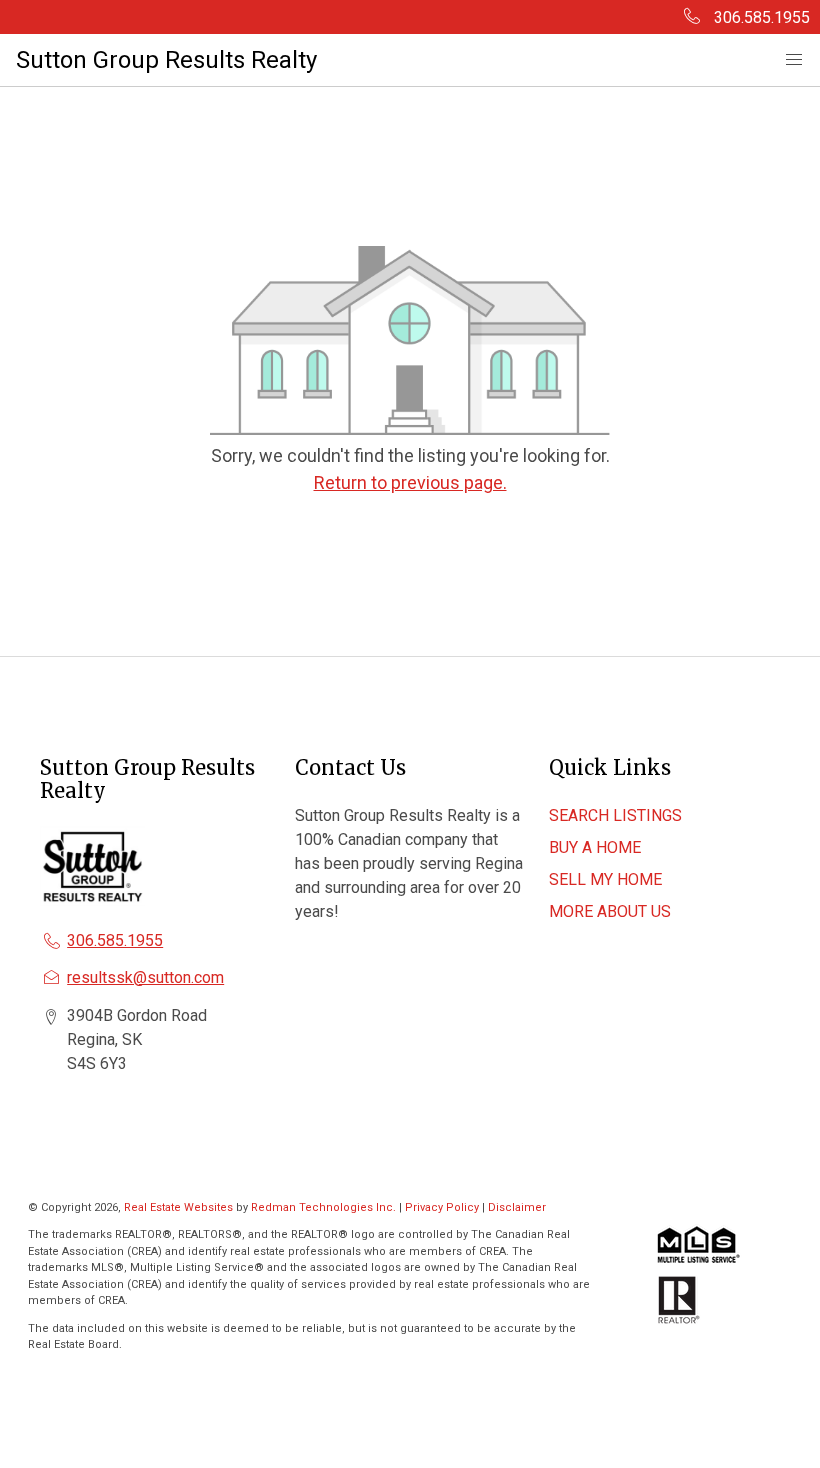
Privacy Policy (442, 1207)
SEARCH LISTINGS (615, 815)
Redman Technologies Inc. (325, 1207)
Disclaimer (517, 1207)
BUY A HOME (595, 847)
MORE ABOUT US (610, 911)
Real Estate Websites (180, 1207)
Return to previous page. (410, 482)
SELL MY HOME (605, 879)
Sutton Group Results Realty (166, 60)
